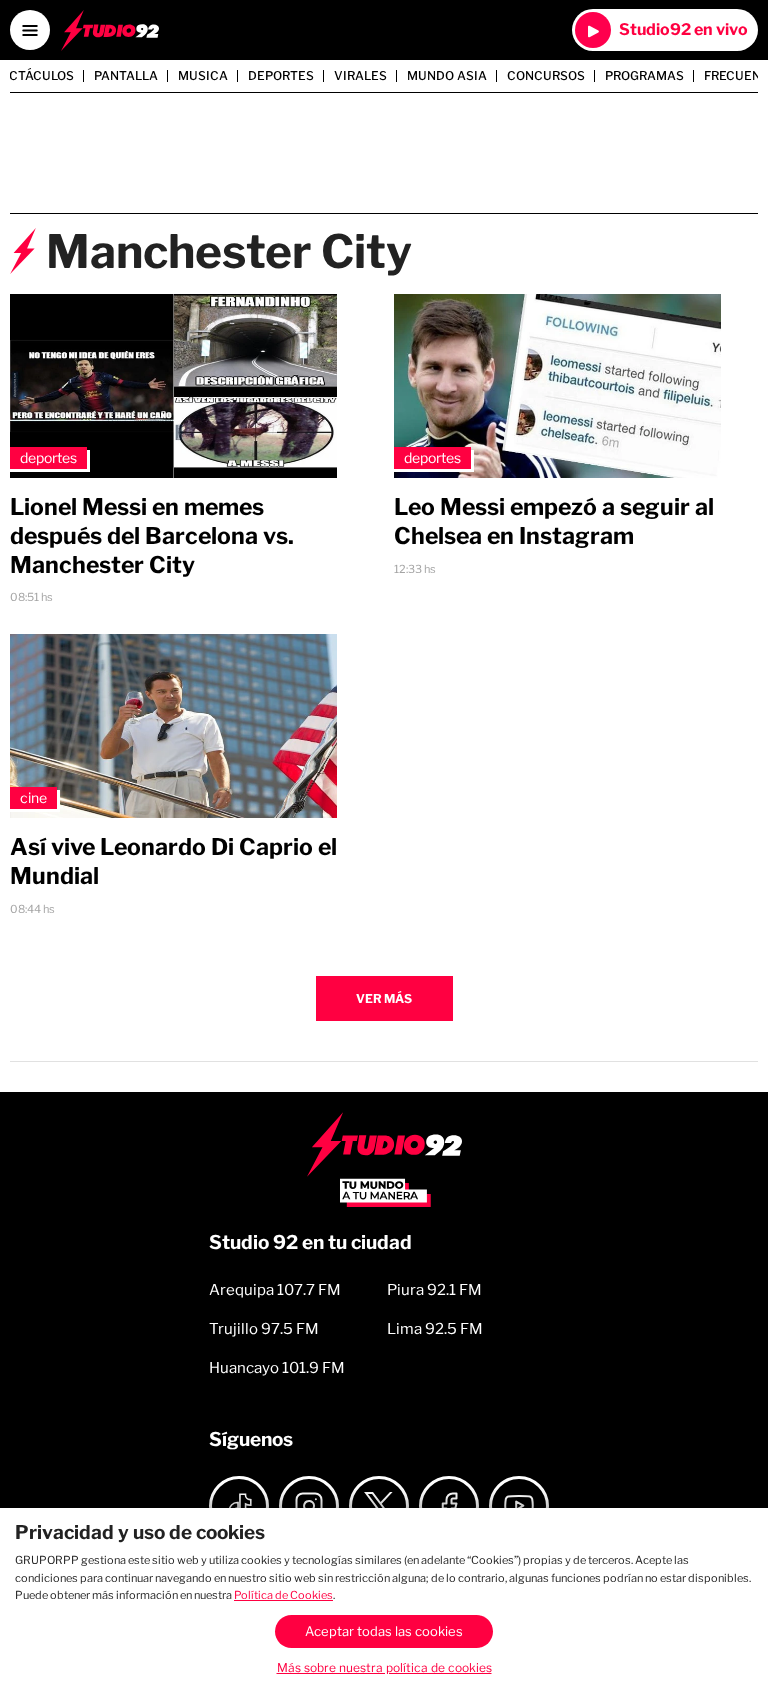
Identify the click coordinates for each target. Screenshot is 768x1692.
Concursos (546, 76)
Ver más (384, 998)
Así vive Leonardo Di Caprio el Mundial (173, 861)
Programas (644, 76)
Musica (203, 76)
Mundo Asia (447, 76)
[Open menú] (30, 30)
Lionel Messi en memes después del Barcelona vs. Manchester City (152, 536)
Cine (33, 797)
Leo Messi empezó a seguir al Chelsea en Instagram (554, 521)
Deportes (281, 76)
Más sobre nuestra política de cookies (384, 1667)
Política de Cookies (283, 1595)
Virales (360, 76)
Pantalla (126, 76)
